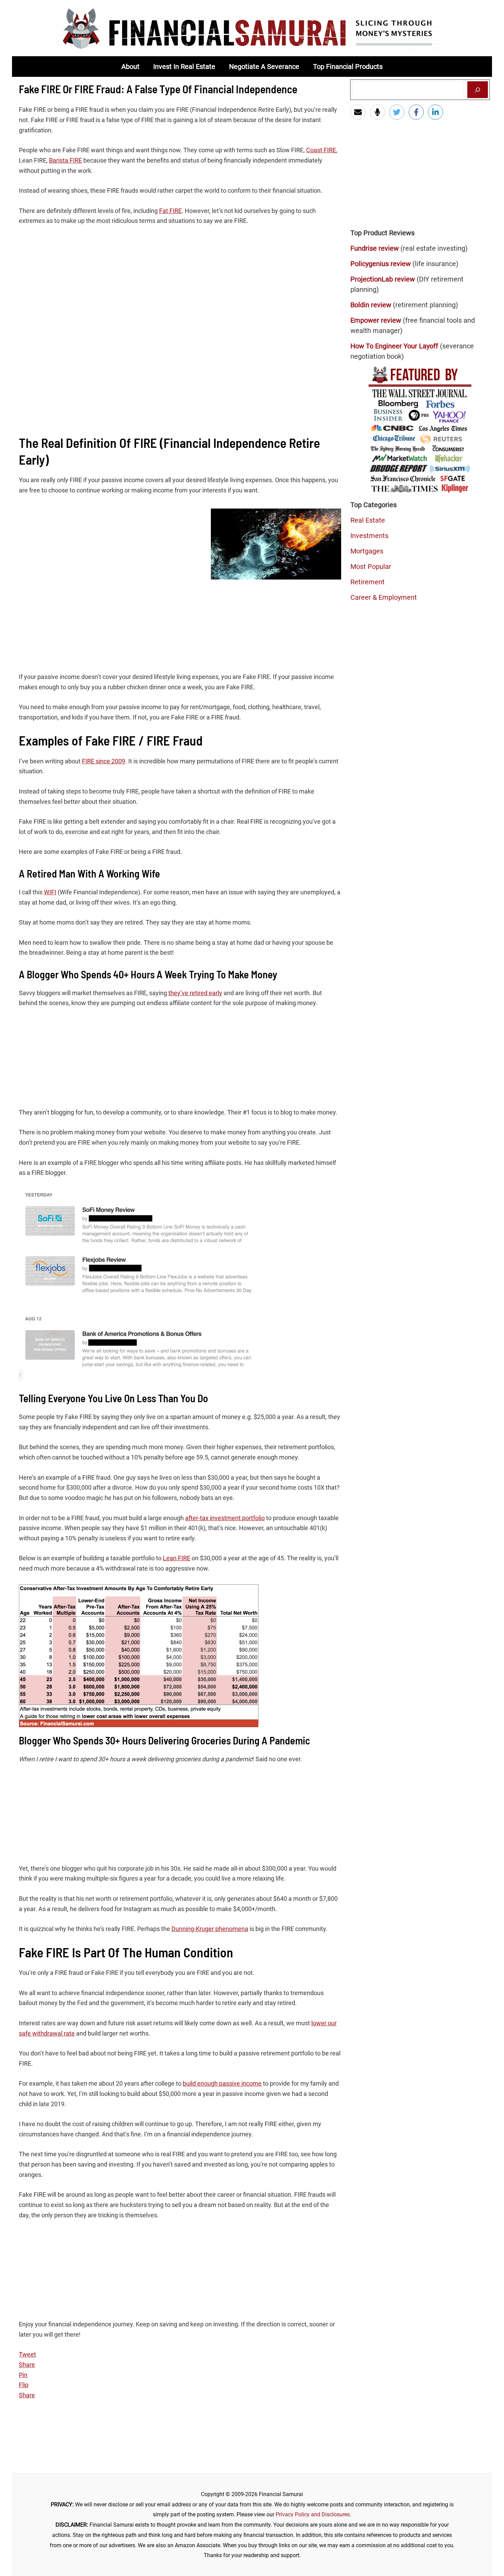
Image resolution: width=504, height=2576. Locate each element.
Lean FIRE (177, 1558)
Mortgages (367, 551)
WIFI (50, 892)
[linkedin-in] (437, 112)
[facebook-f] (418, 112)
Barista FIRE (65, 160)
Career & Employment (384, 597)
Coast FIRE (321, 150)
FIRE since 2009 (104, 761)
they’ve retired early (195, 993)
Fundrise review (375, 248)
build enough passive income (222, 2083)
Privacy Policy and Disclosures (313, 2514)
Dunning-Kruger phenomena (210, 1929)
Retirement (368, 582)
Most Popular (371, 567)
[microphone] (379, 112)
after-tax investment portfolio (225, 1518)
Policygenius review (381, 264)
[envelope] (359, 112)
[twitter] (398, 112)
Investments (369, 536)
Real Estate (368, 520)
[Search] (478, 90)
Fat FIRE (170, 211)
